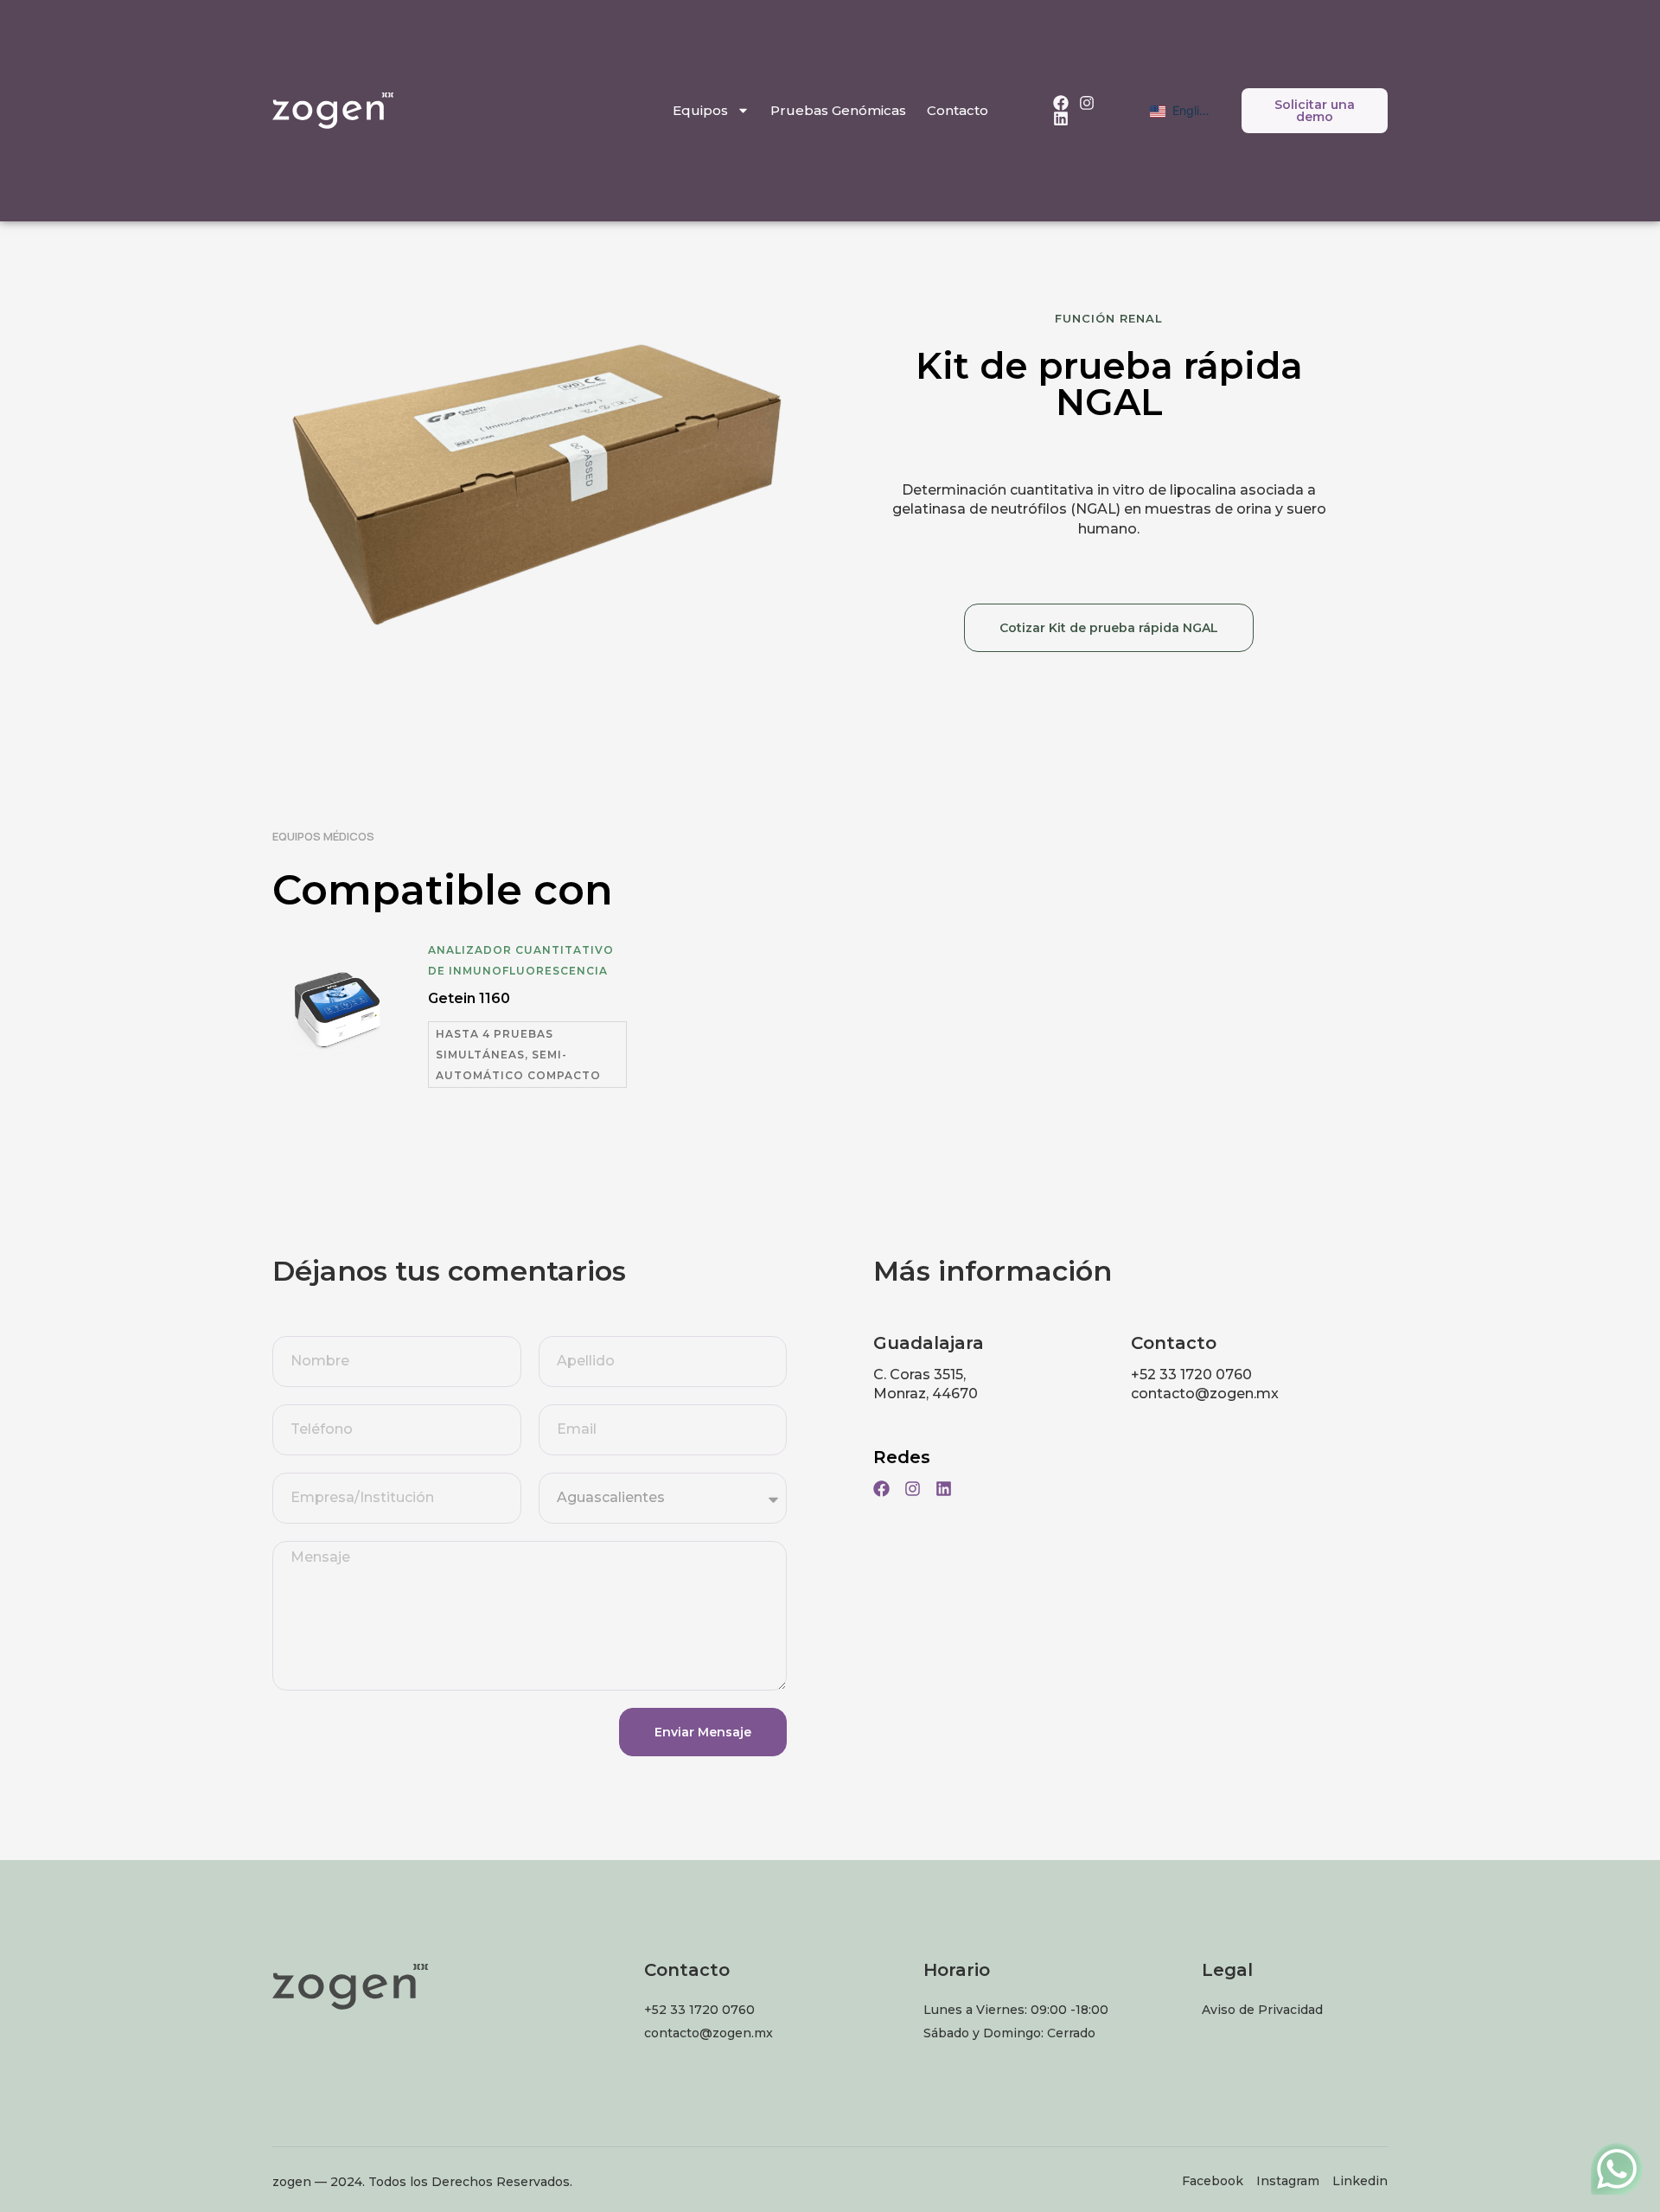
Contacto (958, 110)
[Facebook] (1061, 103)
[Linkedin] (1061, 118)
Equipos (700, 110)
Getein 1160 (469, 998)
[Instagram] (1087, 103)
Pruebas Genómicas (838, 110)
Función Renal (1109, 318)
